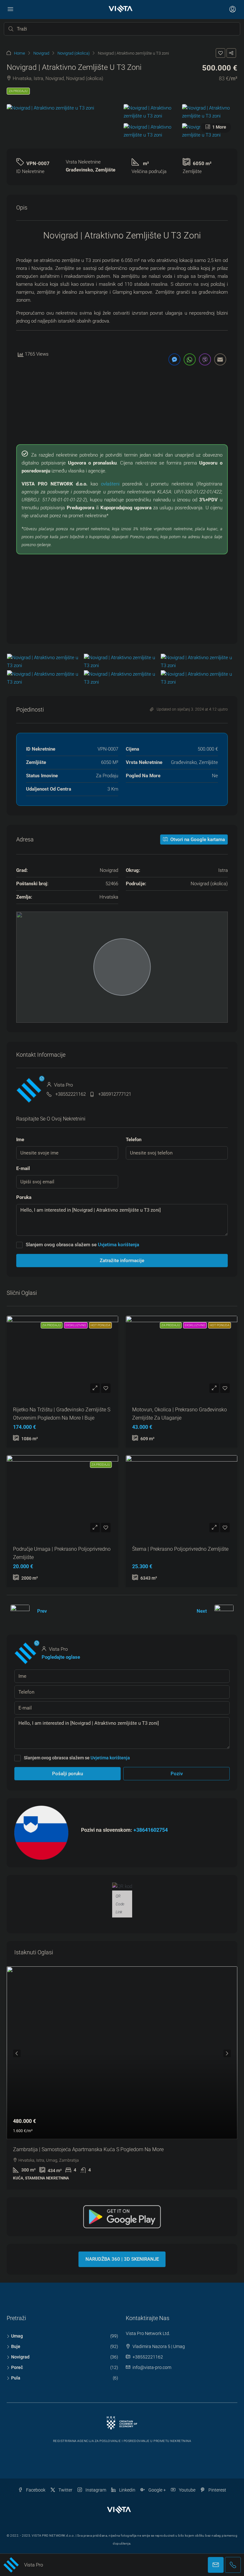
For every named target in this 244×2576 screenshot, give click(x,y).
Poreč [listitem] (17, 2367)
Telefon (134, 1140)
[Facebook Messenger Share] (174, 359)
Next (202, 1611)
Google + (157, 2490)
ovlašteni (110, 484)
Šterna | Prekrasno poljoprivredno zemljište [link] (180, 1549)
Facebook (35, 2490)
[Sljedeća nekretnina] (224, 1611)
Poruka (24, 1197)
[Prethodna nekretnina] (20, 1611)
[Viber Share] (205, 359)
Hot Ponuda (100, 1325)
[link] (122, 2053)
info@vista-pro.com (152, 2367)
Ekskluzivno (76, 1325)
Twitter (65, 2490)
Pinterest (217, 2490)
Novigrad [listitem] (20, 2357)
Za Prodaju (18, 91)
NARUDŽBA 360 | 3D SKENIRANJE (122, 2259)
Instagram (95, 2490)
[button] (220, 53)
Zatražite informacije (122, 1261)
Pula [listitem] (16, 2378)
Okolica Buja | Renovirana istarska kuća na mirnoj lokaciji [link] (78, 2149)
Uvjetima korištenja (119, 1245)
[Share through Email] (220, 359)
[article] (122, 2078)
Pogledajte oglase (61, 1657)
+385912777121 (115, 1094)
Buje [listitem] (16, 2346)
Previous (17, 2053)
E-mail (23, 1168)
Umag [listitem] (17, 2336)
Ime (20, 1140)
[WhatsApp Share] (190, 359)
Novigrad (41, 53)
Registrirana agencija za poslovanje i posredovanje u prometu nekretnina (122, 2441)
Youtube (187, 2490)
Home (20, 53)
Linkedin (127, 2490)
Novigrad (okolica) (74, 53)
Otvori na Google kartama (197, 840)
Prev (42, 1611)
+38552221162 (71, 1094)
